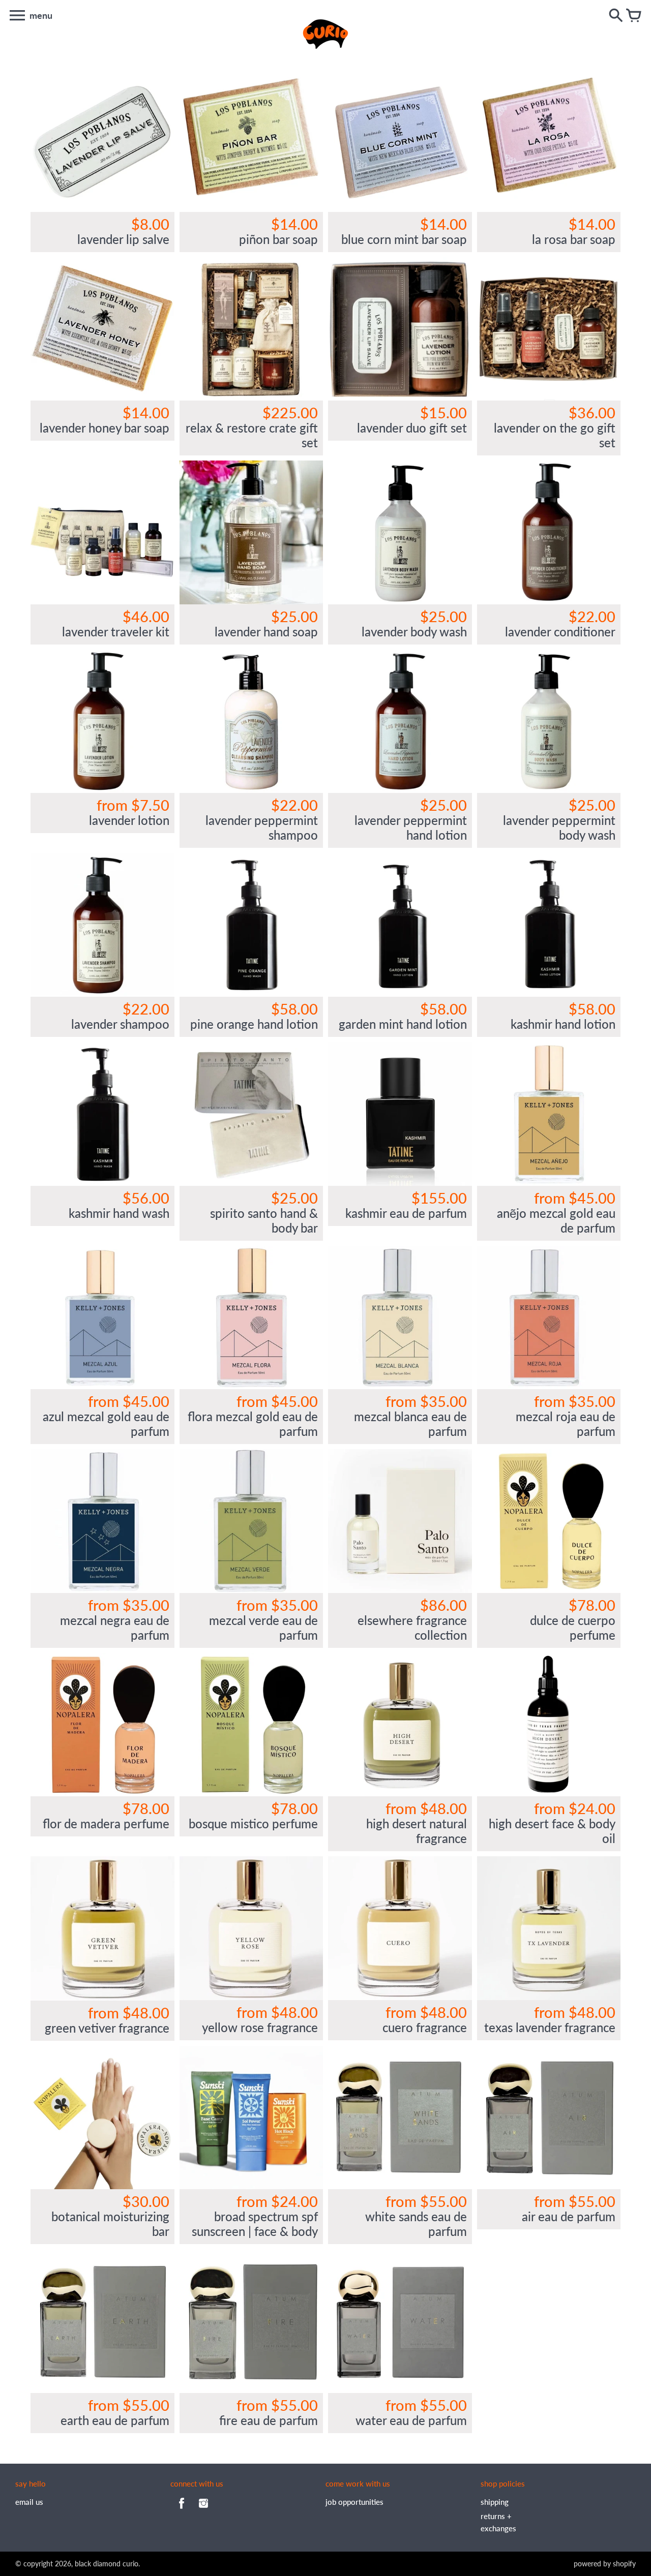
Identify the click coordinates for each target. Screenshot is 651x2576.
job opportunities (354, 2502)
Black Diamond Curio (107, 2564)
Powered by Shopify (605, 2564)
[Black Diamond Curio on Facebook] (182, 2510)
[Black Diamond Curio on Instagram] (203, 2510)
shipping (495, 2502)
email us (29, 2502)
